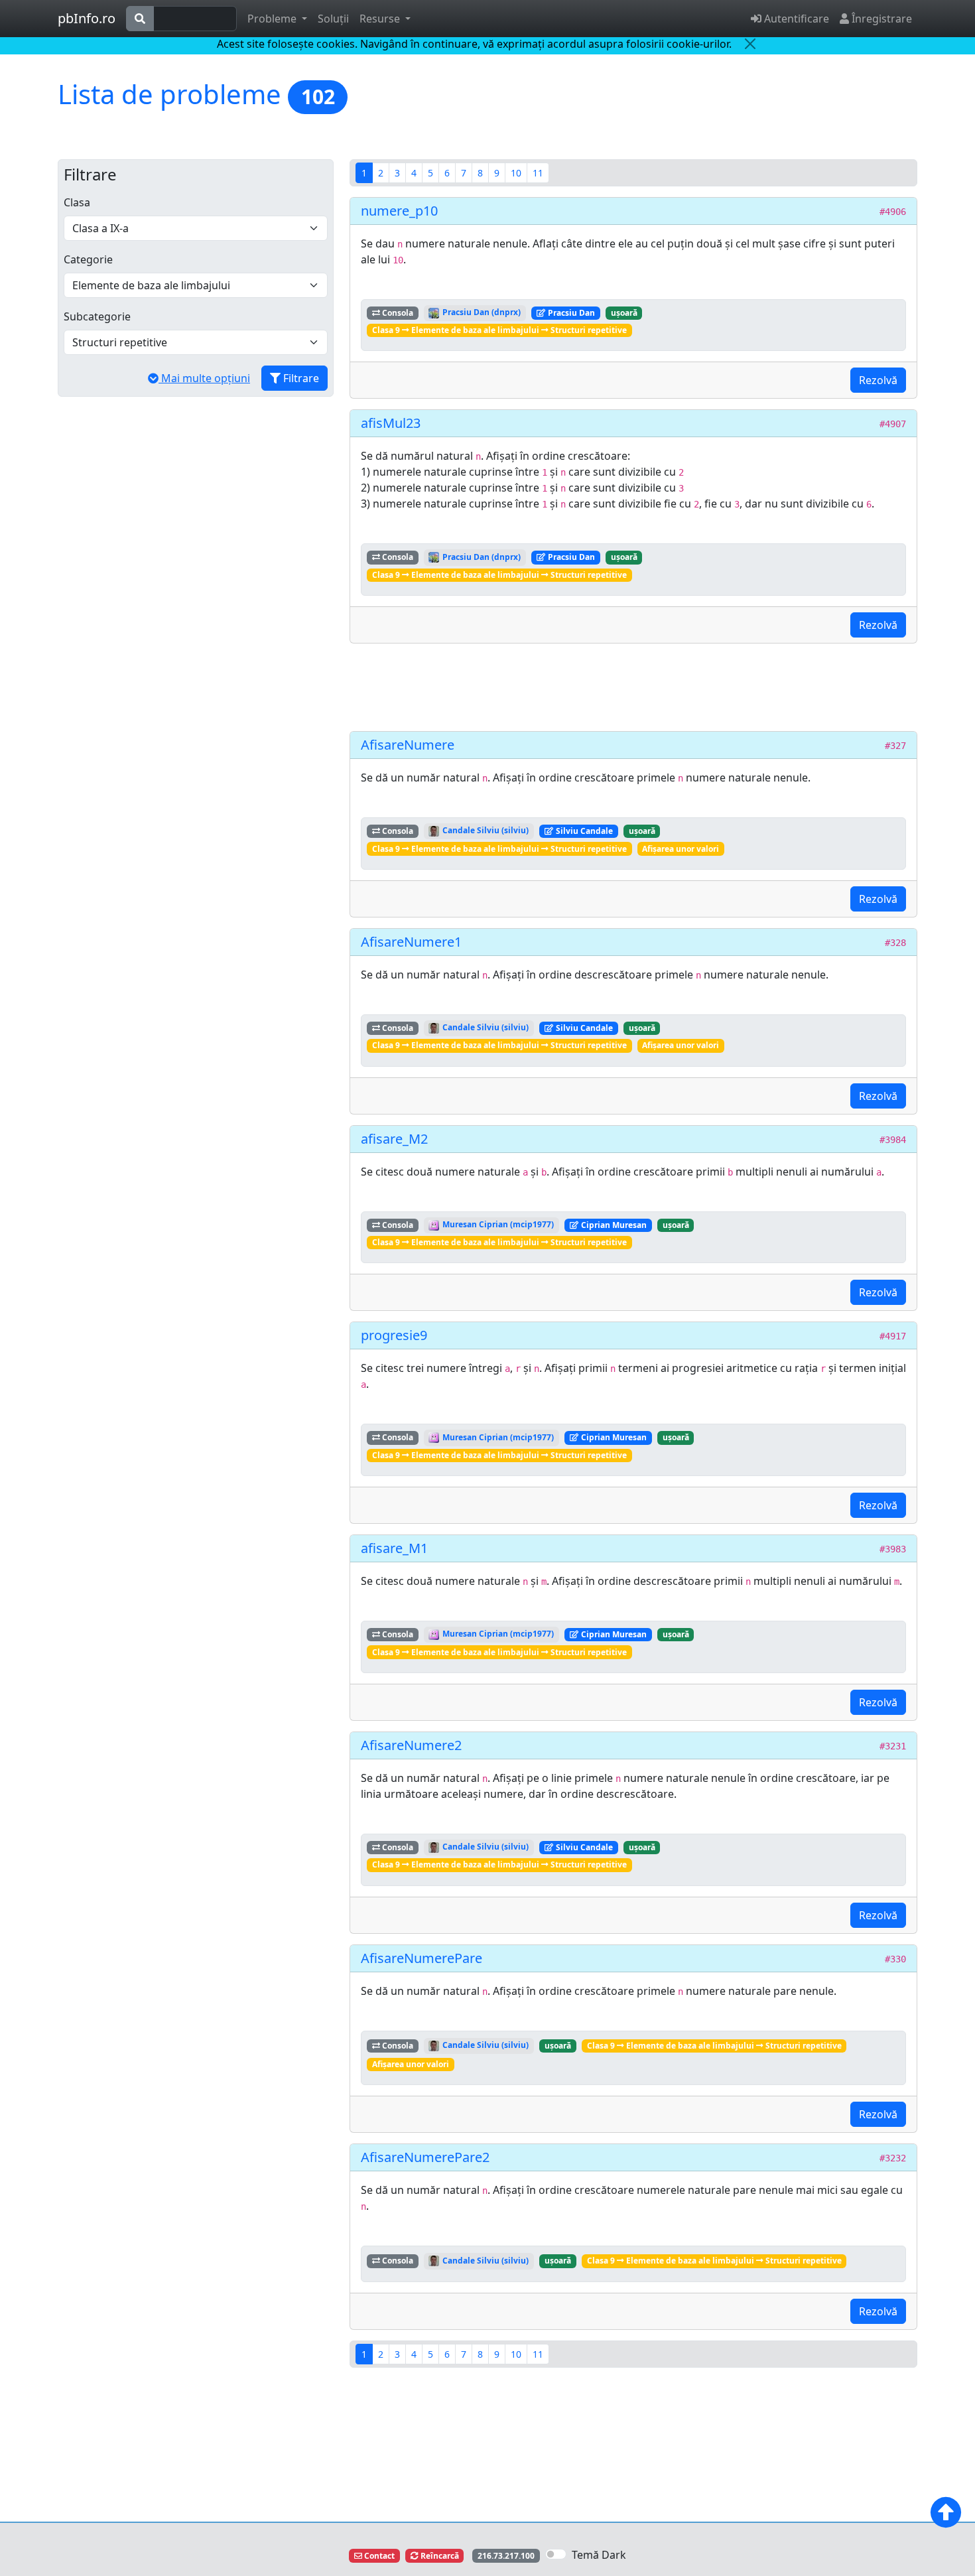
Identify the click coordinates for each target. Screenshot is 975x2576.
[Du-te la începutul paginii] (946, 2512)
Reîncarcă (439, 2556)
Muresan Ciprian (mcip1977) (497, 1224)
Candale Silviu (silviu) (485, 830)
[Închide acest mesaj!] (750, 44)
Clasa (77, 202)
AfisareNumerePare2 (425, 2157)
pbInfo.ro (87, 18)
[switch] (556, 2554)
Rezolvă (878, 380)
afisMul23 (391, 423)
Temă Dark (599, 2555)
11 (538, 173)
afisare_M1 (394, 1548)
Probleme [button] (273, 19)
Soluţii (333, 19)
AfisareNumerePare (422, 1958)
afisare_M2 (394, 1139)
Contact (378, 2556)
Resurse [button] (381, 19)
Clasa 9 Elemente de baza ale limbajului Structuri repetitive (499, 330)
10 (516, 173)
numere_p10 (399, 211)
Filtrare (300, 378)
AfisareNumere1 (411, 942)
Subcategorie (97, 316)
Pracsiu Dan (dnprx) (481, 312)
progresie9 (394, 1335)
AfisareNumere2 (411, 1745)
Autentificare (795, 19)
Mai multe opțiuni (204, 378)
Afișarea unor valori (681, 849)
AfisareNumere (408, 745)
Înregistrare (880, 19)
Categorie (88, 259)
